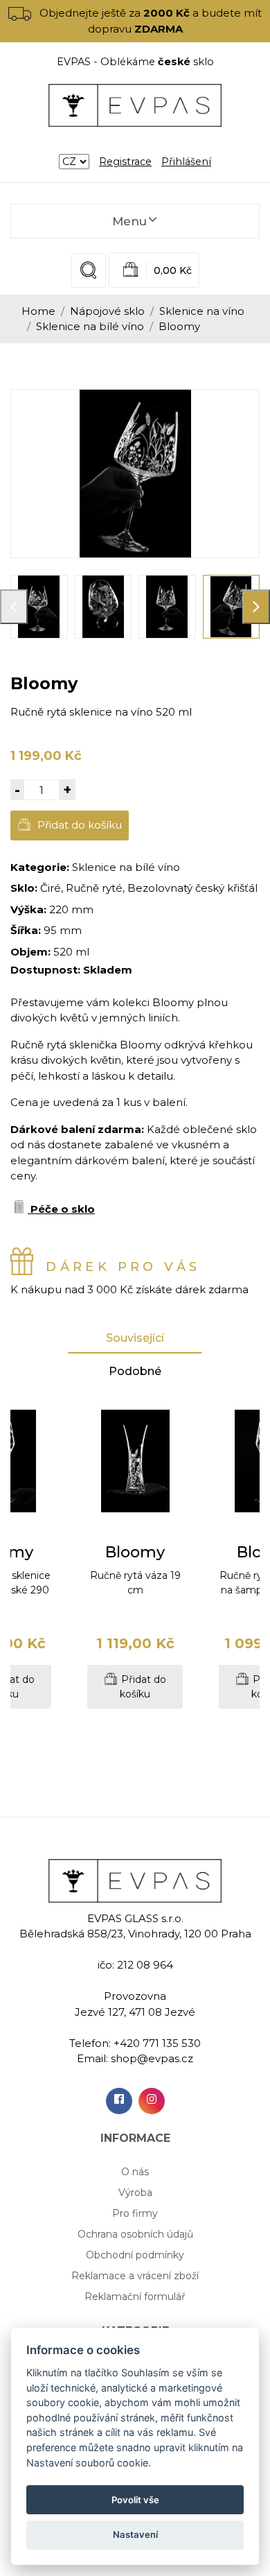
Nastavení (135, 2534)
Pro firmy (135, 2213)
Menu (129, 221)
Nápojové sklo (107, 311)
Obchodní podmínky (135, 2255)
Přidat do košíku (78, 825)
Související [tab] (135, 1338)
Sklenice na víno (202, 311)
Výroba (135, 2193)
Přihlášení (186, 162)
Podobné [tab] (135, 1371)
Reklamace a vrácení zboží (135, 2276)
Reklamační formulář (135, 2297)
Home (38, 311)
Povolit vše (135, 2500)
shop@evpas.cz (152, 2058)
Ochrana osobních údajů (135, 2234)
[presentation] (14, 607)
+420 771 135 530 (157, 2043)
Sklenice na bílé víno (90, 326)
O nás (135, 2172)
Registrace (125, 162)
